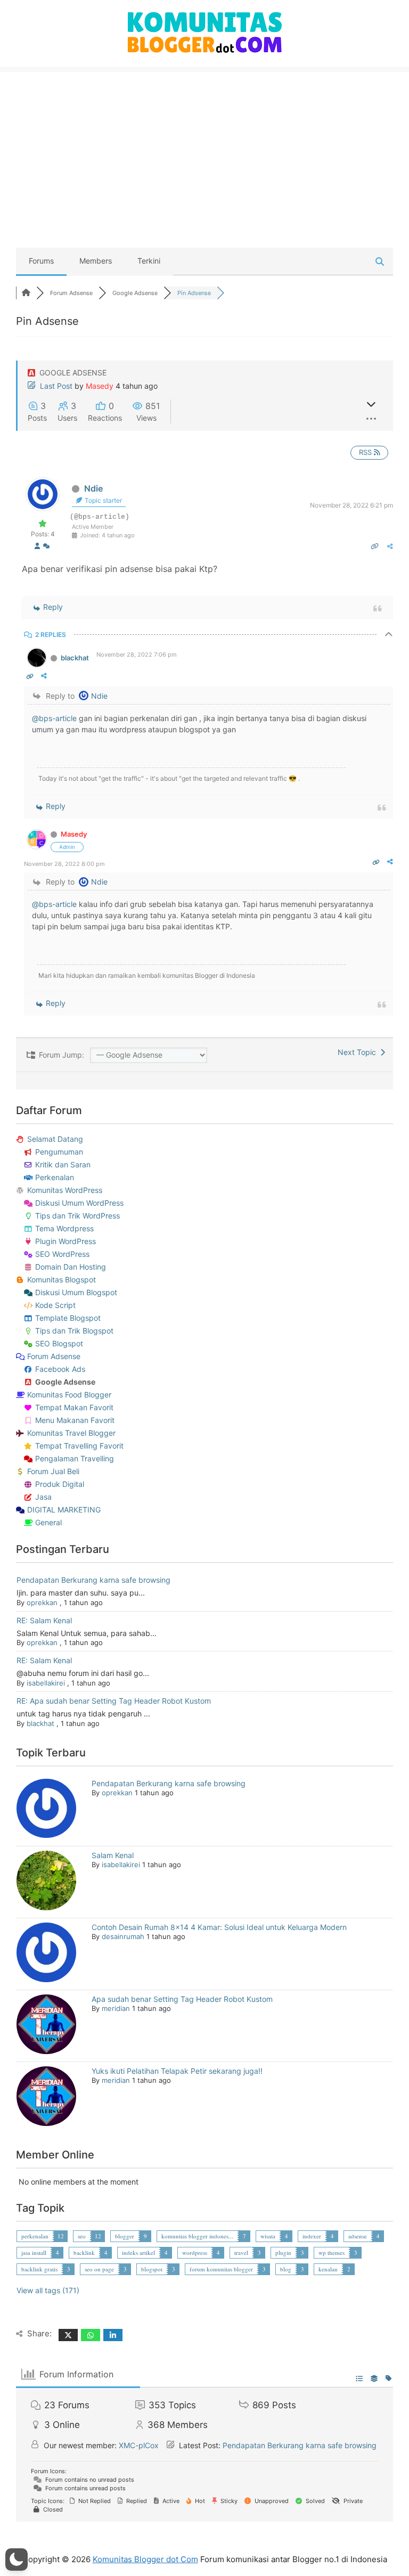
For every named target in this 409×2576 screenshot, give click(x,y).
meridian (116, 2008)
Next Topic (359, 1052)
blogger (125, 2236)
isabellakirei (46, 1683)
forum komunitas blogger (221, 2269)
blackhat (75, 658)
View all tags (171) (48, 2290)
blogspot (152, 2269)
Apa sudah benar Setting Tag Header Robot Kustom (182, 1999)
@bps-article (54, 718)
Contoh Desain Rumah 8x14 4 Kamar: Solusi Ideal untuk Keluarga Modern (219, 1927)
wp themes (332, 2252)
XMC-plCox (139, 2445)
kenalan (328, 2269)
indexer (312, 2236)
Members (96, 261)
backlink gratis (39, 2269)
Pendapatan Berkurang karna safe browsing (93, 1580)
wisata (268, 2236)
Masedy (100, 386)
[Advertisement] (204, 146)
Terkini (149, 261)
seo (82, 2236)
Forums (41, 261)
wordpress (195, 2252)
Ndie (93, 488)
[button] (17, 2559)
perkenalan (35, 2236)
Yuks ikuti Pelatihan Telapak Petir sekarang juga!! (177, 2071)
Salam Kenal (113, 1855)
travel (241, 2252)
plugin (283, 2252)
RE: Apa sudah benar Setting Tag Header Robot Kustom (114, 1701)
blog (286, 2269)
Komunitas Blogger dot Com (145, 2559)
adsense (358, 2236)
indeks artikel (138, 2252)
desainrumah (123, 1936)
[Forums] (26, 293)
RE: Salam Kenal (44, 1620)
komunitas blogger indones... (197, 2236)
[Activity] (46, 547)
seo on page (99, 2269)
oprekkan (42, 1602)
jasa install (34, 2252)
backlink (84, 2252)
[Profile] (37, 547)
